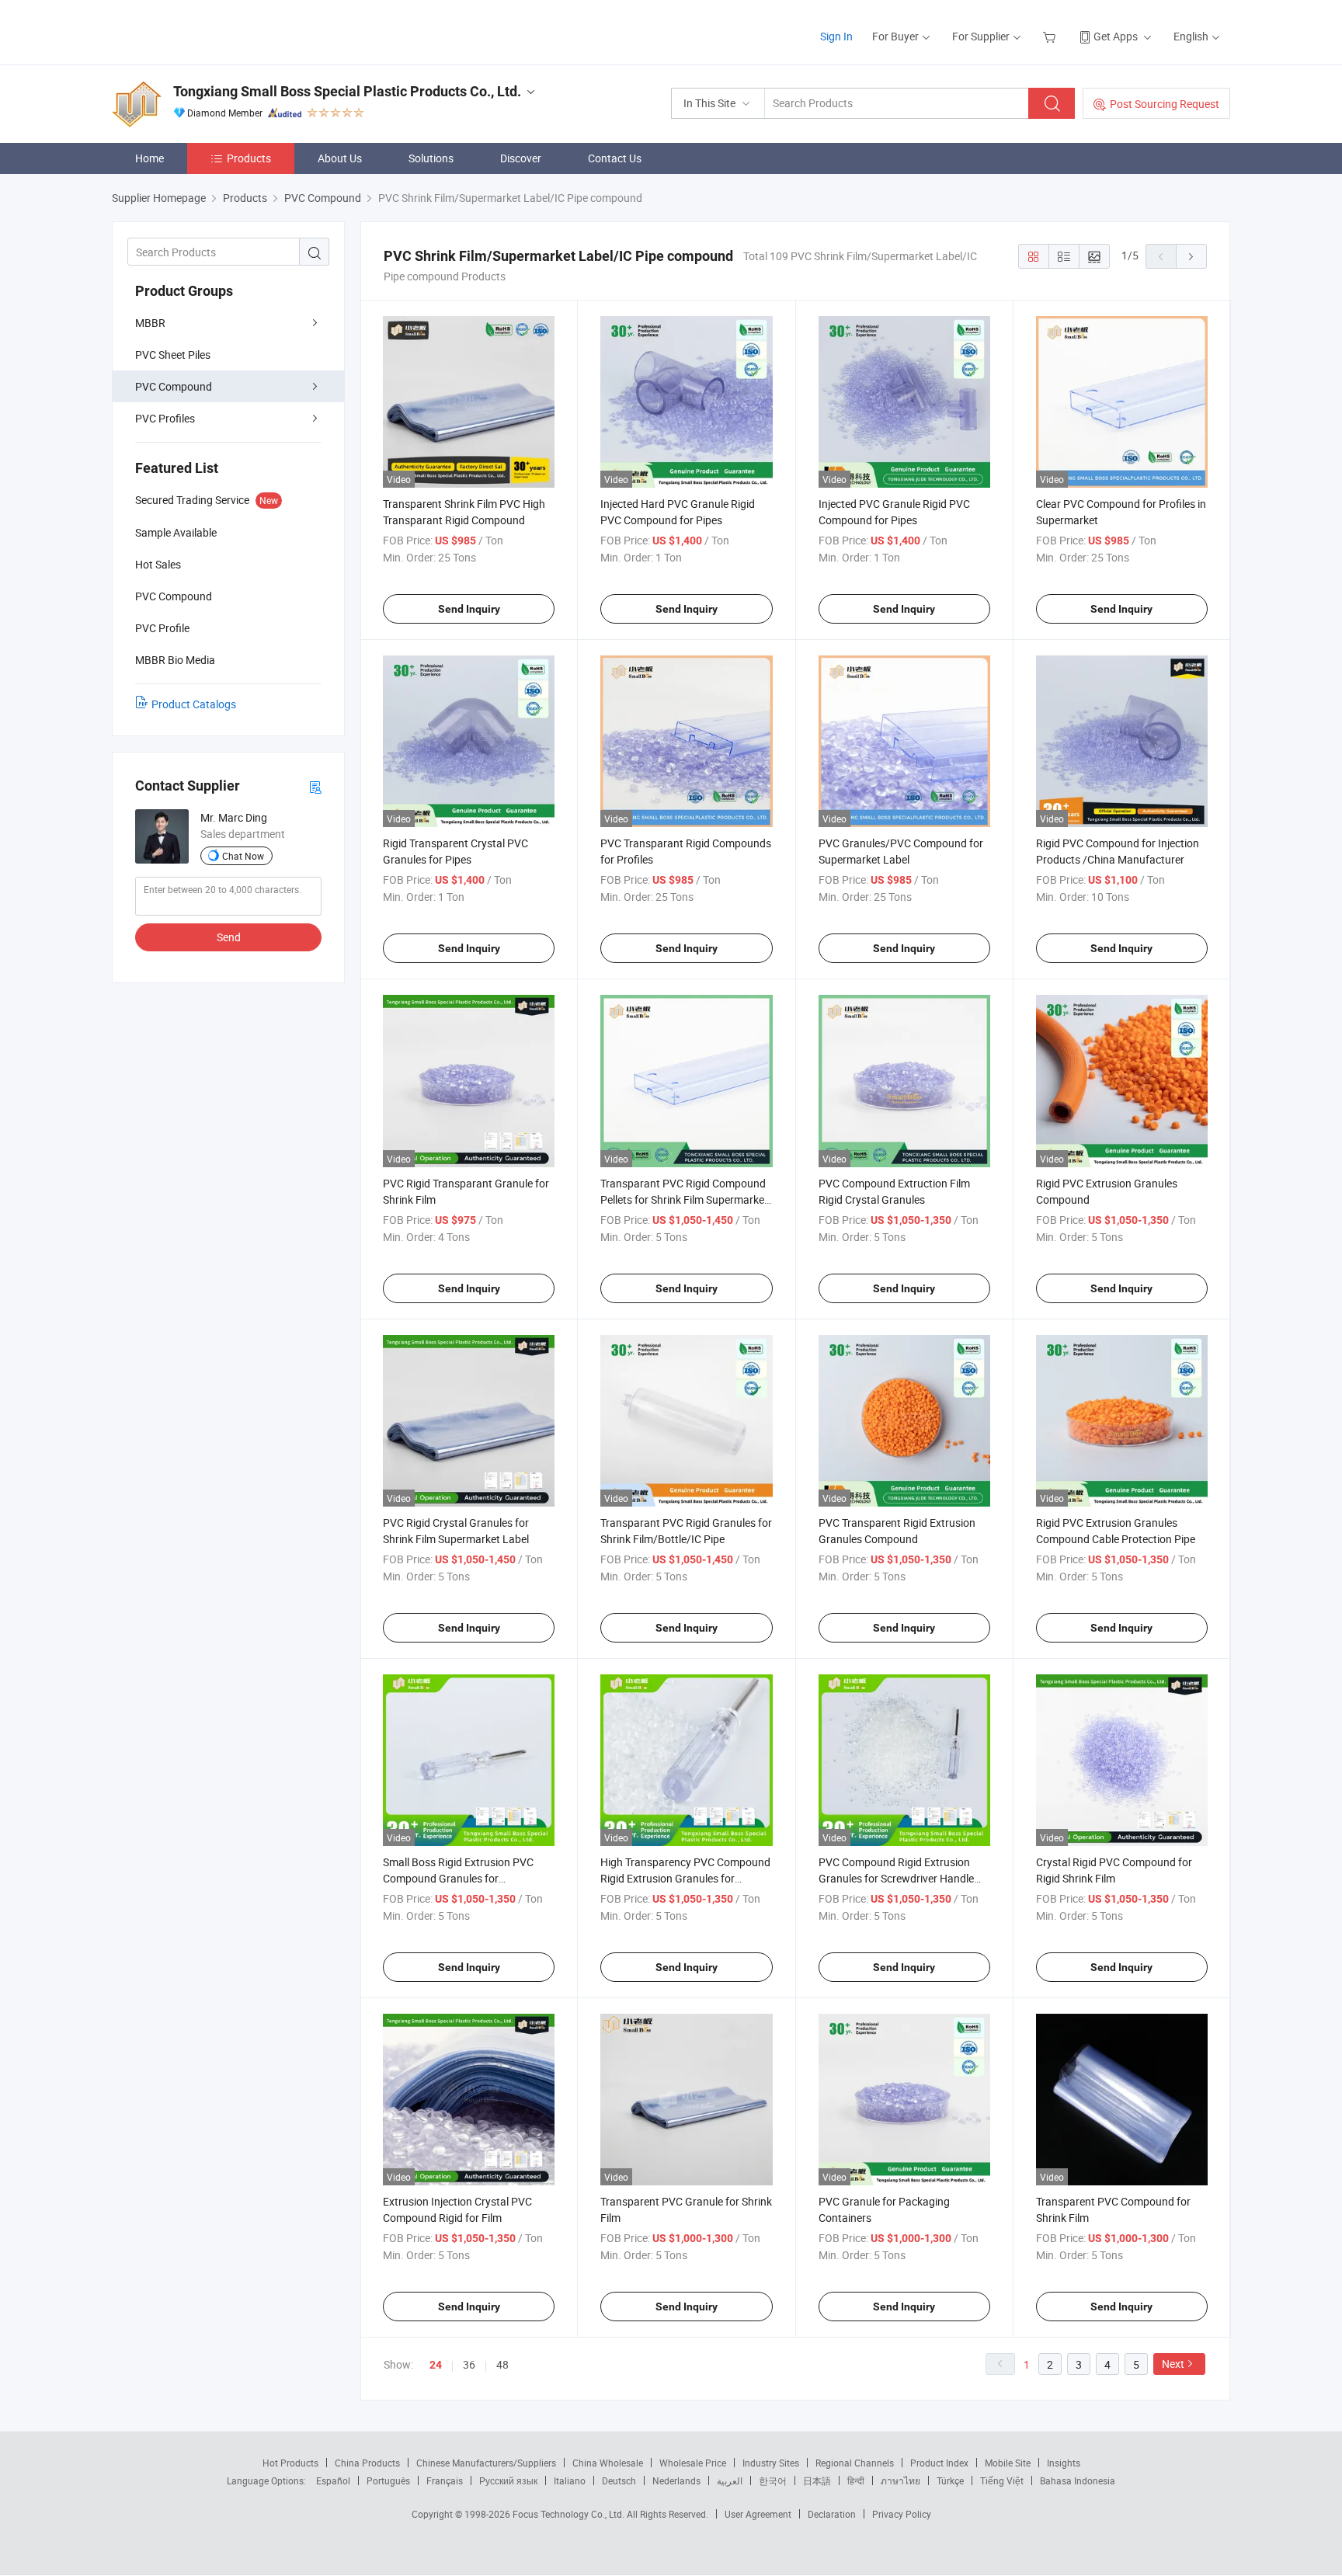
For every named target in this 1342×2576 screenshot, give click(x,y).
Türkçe (950, 2480)
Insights (1064, 2463)
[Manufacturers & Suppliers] (212, 31)
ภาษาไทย (900, 2480)
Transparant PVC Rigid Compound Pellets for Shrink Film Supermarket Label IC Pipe (684, 1199)
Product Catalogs (194, 704)
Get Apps (1116, 36)
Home (149, 158)
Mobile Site (1008, 2463)
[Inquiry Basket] (1051, 36)
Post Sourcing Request (1165, 104)
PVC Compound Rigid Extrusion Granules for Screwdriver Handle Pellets (896, 1878)
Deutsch (619, 2480)
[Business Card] (315, 786)
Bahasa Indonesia (1078, 2480)
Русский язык (508, 2480)
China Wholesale (608, 2463)
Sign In (836, 36)
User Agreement (758, 2514)
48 (502, 2364)
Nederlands (676, 2480)
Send (229, 937)
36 (469, 2364)
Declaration (832, 2514)
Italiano (570, 2480)
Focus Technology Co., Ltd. (570, 2514)
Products (249, 158)
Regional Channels (855, 2463)
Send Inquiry (469, 609)
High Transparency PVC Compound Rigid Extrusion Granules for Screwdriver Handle (685, 1878)
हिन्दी (856, 2480)
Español (333, 2480)
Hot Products (290, 2463)
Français (445, 2480)
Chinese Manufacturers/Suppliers (486, 2463)
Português (388, 2480)
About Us (340, 158)
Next (1173, 2364)
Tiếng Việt (1002, 2480)
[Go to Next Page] (1191, 256)
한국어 (773, 2480)
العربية (730, 2480)
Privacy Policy (902, 2514)
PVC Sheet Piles (173, 355)
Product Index (939, 2463)
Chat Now (243, 856)
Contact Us (615, 158)
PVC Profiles (165, 418)
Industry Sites (771, 2463)
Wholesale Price (693, 2463)
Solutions (431, 158)
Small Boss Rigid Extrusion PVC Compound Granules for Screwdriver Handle (458, 1878)
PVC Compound (174, 386)
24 (436, 2365)
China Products (367, 2463)
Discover (521, 158)
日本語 (817, 2480)
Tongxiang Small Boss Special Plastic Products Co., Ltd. (347, 91)
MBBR (150, 323)
